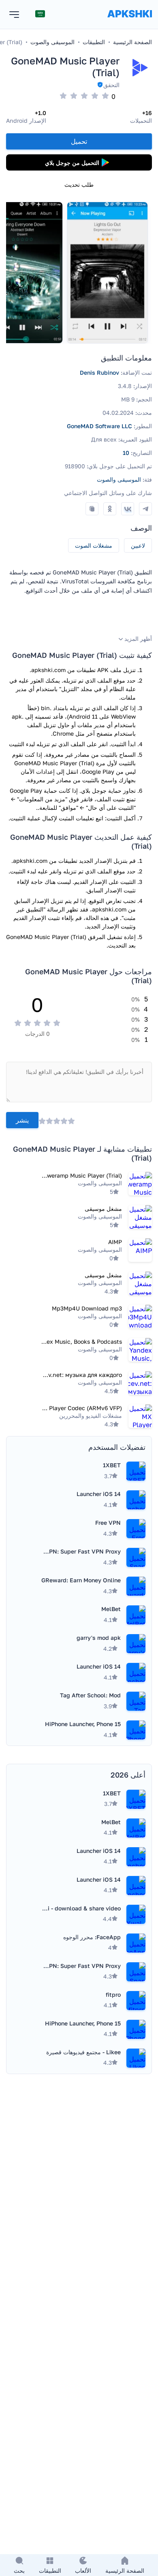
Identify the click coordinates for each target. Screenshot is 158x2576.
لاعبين (138, 545)
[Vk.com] (128, 509)
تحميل (79, 141)
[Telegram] (145, 509)
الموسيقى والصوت (119, 479)
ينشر (22, 1120)
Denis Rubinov (99, 372)
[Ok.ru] (110, 509)
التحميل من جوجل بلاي (72, 163)
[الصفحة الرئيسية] (130, 22)
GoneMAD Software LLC (99, 426)
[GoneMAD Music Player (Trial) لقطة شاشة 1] (107, 273)
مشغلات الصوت (94, 545)
